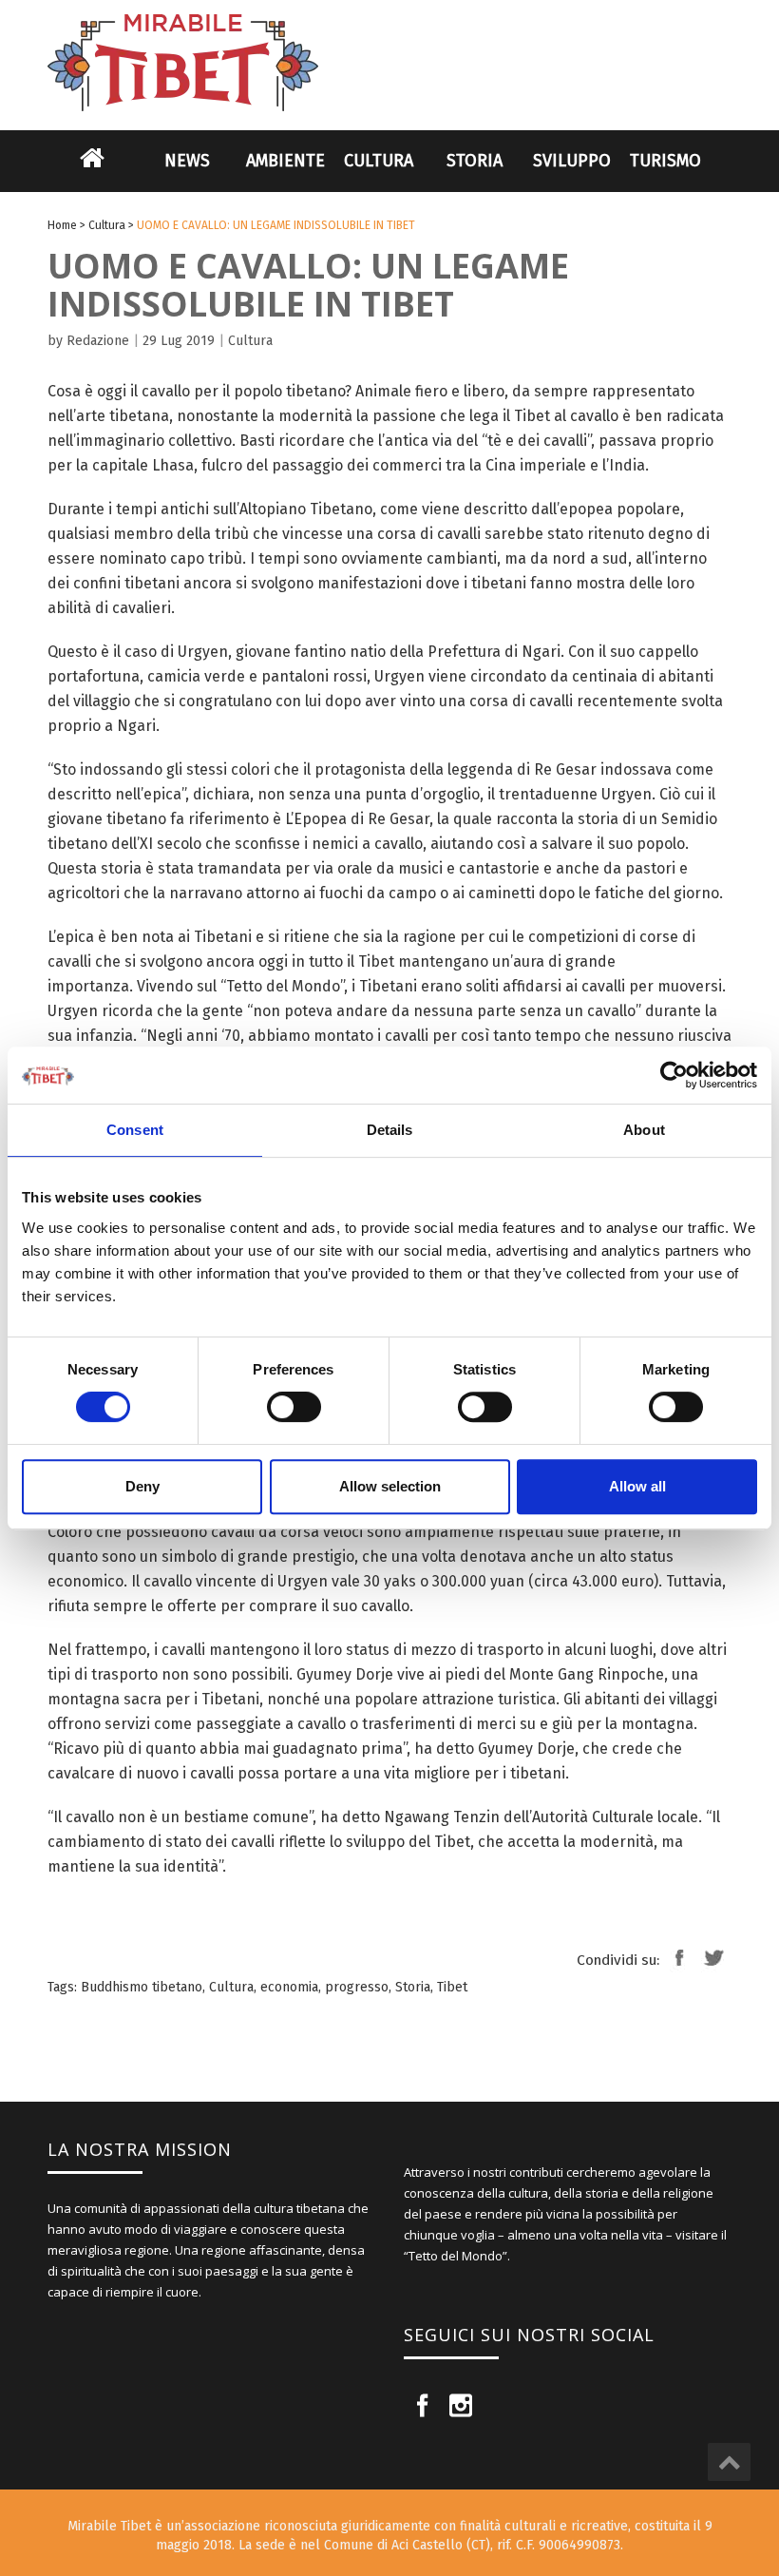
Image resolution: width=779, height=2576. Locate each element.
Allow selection (390, 1486)
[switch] (294, 1407)
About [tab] (644, 1130)
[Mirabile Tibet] (389, 40)
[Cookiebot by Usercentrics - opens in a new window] (674, 1075)
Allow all (637, 1486)
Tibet (452, 1987)
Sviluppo (572, 161)
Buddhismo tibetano (142, 1987)
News (187, 161)
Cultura (379, 161)
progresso (357, 1987)
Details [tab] (390, 1130)
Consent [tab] (135, 1130)
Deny (142, 1486)
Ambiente (285, 161)
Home (92, 170)
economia (289, 1987)
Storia (475, 161)
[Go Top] (729, 2462)
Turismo (665, 161)
